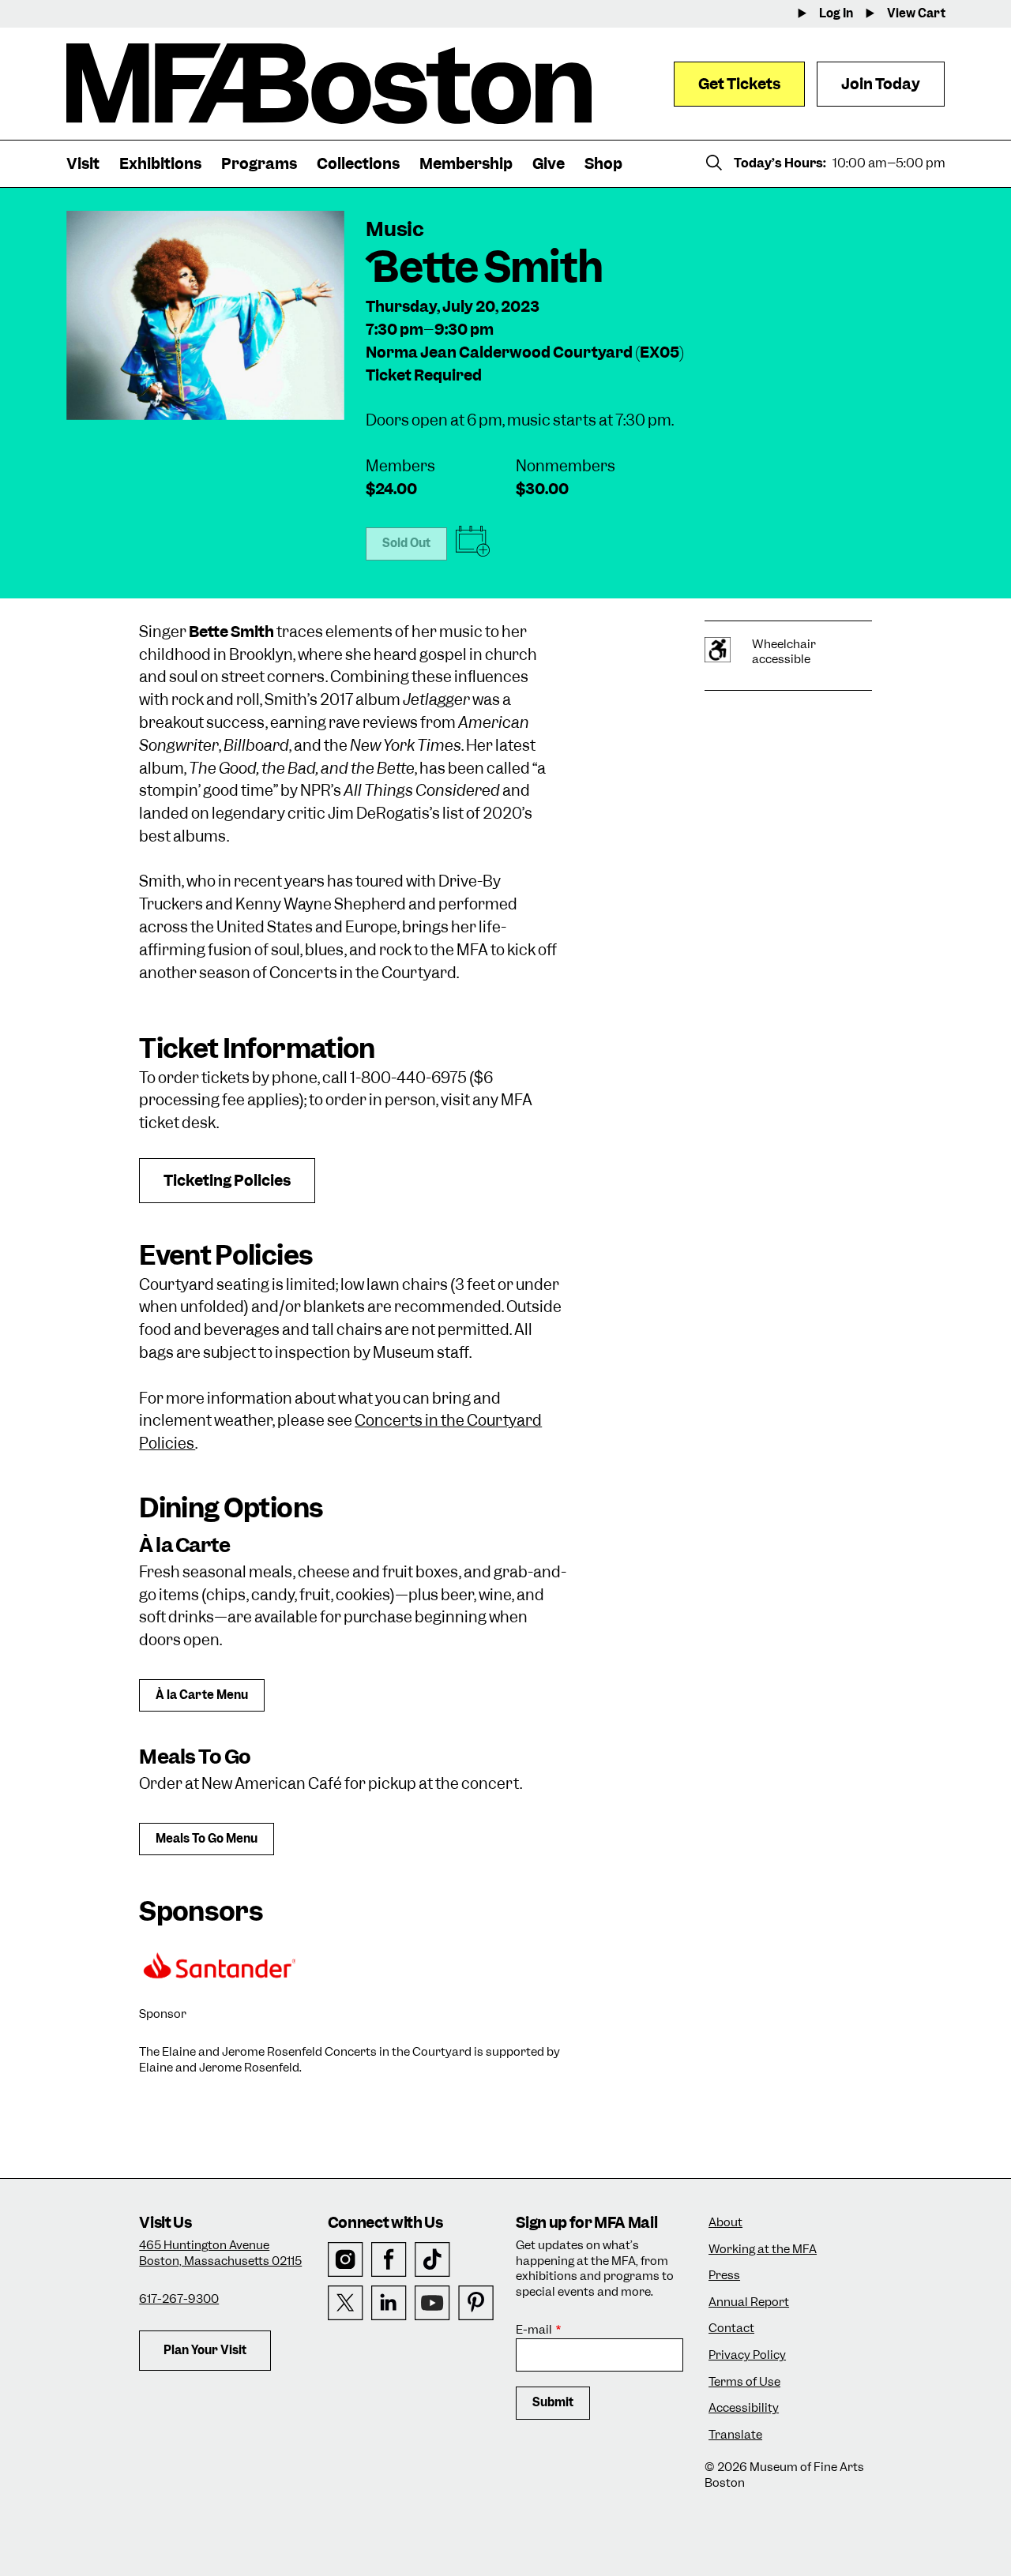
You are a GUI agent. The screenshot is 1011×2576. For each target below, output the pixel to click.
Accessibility (744, 2408)
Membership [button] (466, 164)
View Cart (916, 14)
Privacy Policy (747, 2355)
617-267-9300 (179, 2299)
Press (724, 2276)
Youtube (432, 2303)
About (725, 2223)
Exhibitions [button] (160, 164)
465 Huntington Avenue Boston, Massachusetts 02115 (220, 2253)
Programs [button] (259, 164)
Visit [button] (83, 164)
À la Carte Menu (202, 1695)
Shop (603, 164)
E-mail (534, 2330)
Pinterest (476, 2303)
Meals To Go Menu (207, 1839)
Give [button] (549, 164)
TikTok (432, 2260)
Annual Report (749, 2302)
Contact (731, 2329)
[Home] (329, 84)
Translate (735, 2435)
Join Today (881, 84)
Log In (836, 14)
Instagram (346, 2260)
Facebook (389, 2260)
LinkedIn (389, 2303)
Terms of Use (744, 2382)
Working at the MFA (763, 2250)
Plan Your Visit (205, 2350)
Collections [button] (358, 164)
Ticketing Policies (227, 1181)
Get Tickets (739, 84)
